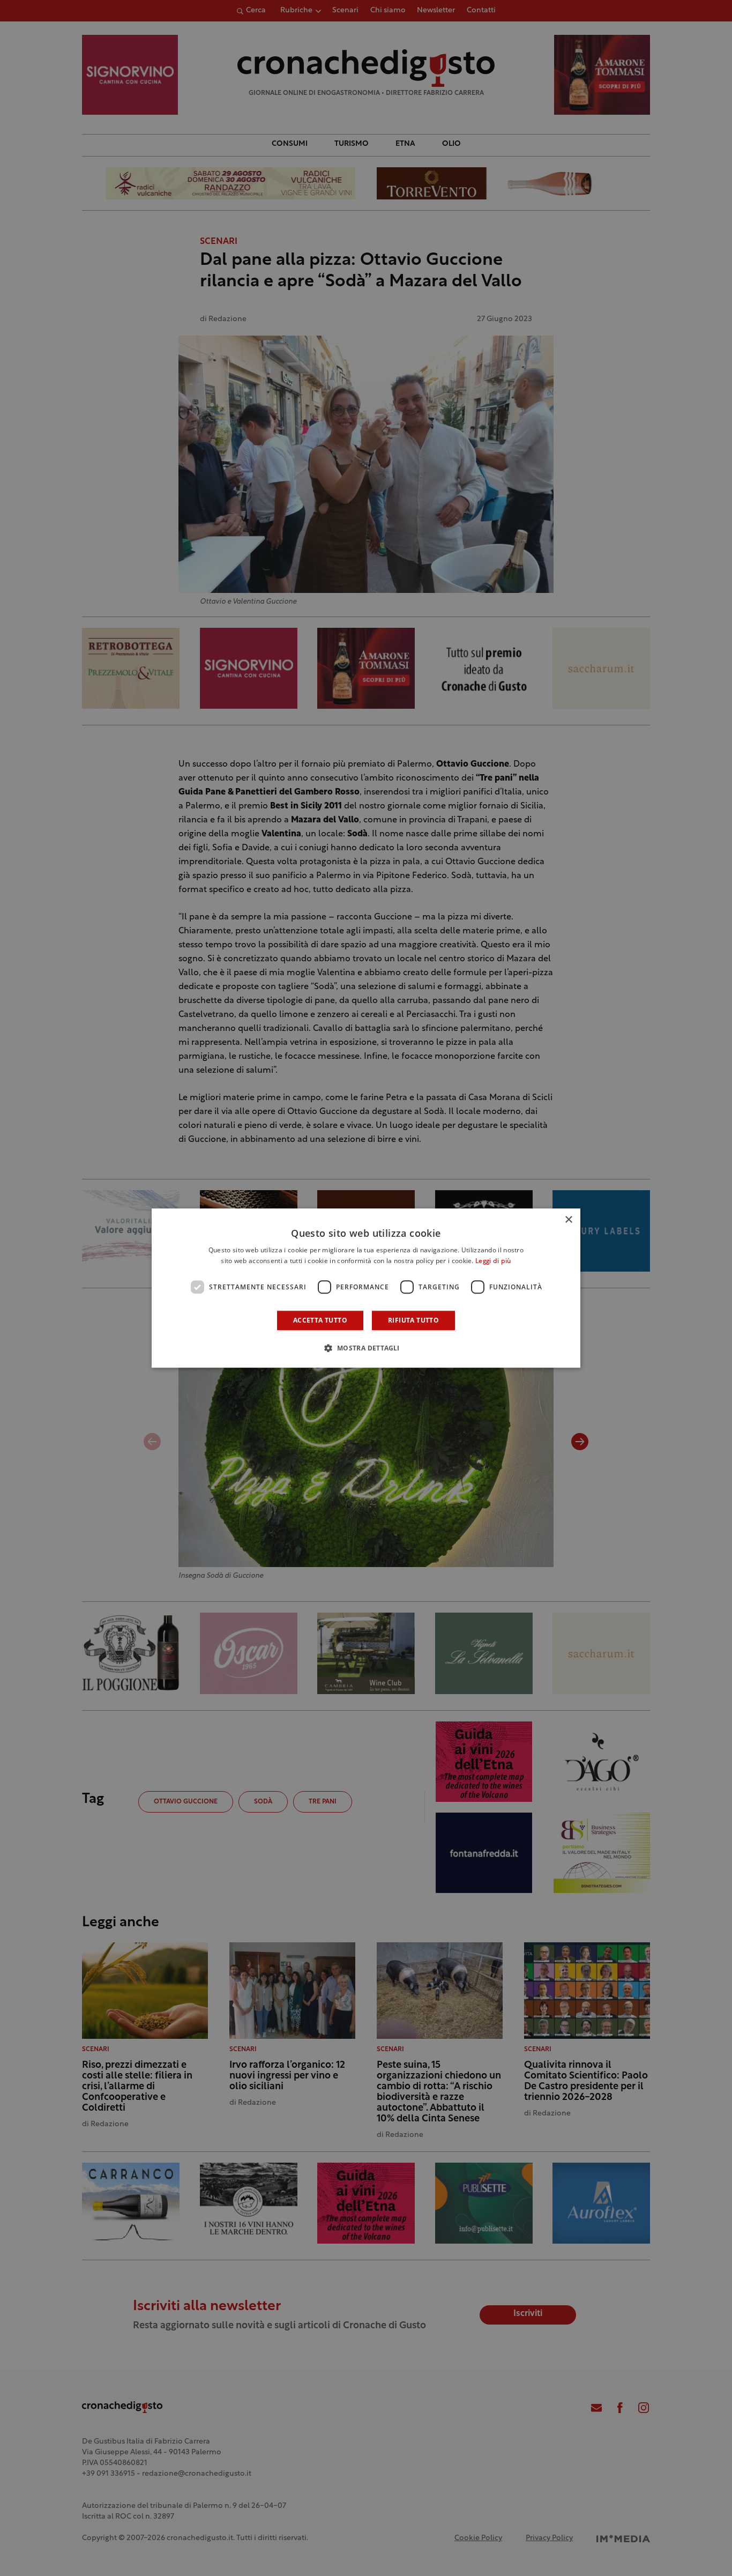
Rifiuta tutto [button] (413, 1320)
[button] (366, 1348)
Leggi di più (493, 1261)
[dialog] (366, 1288)
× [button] (568, 1220)
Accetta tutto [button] (320, 1320)
